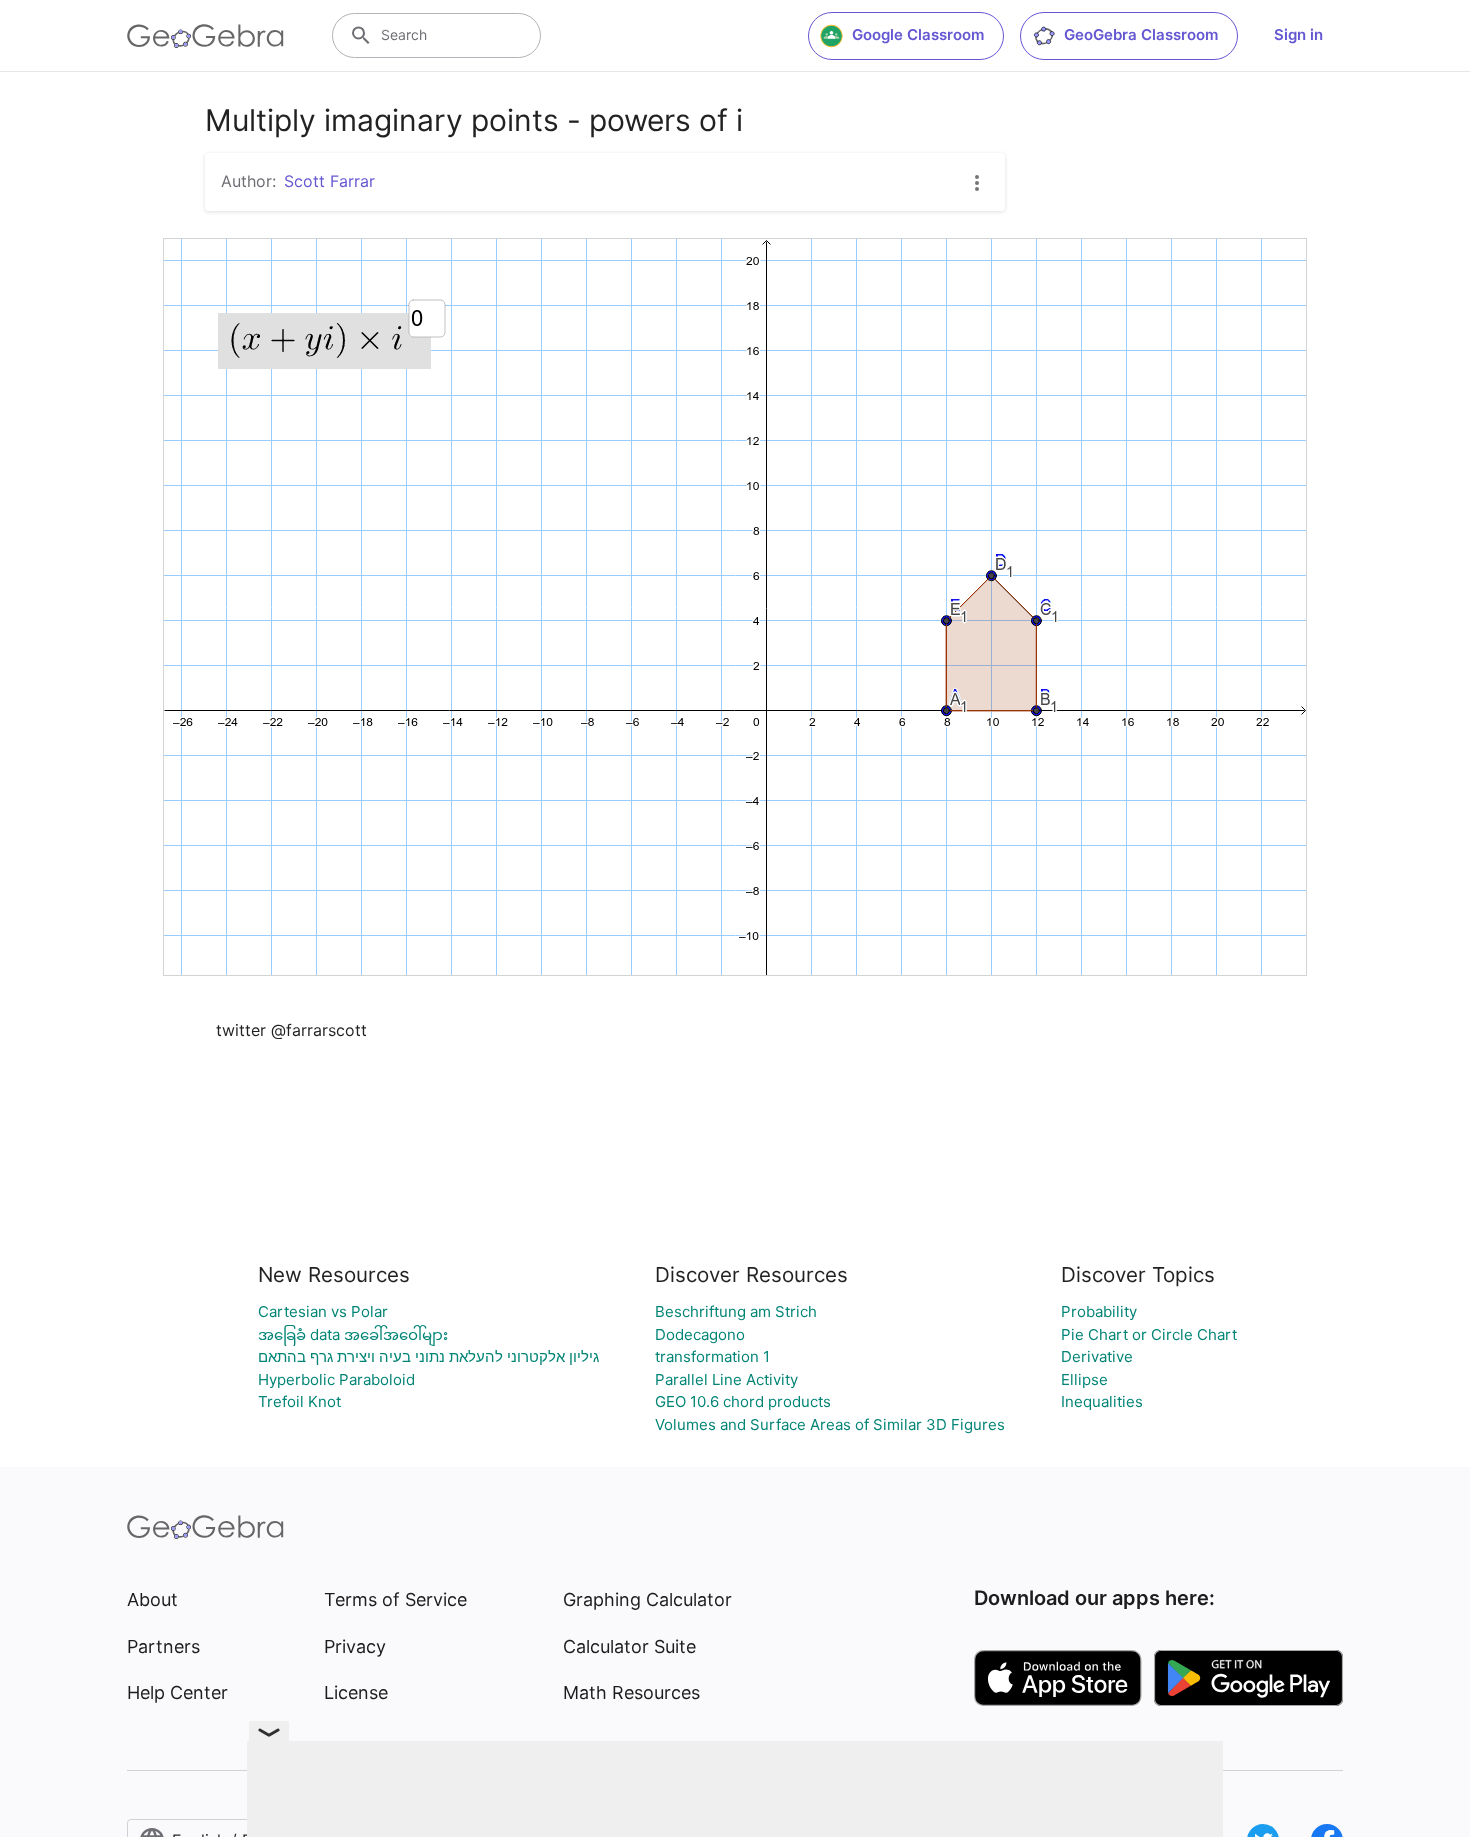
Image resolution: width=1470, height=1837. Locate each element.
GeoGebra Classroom (1141, 34)
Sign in (1298, 34)
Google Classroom (918, 34)
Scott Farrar (329, 181)
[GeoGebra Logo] (205, 36)
